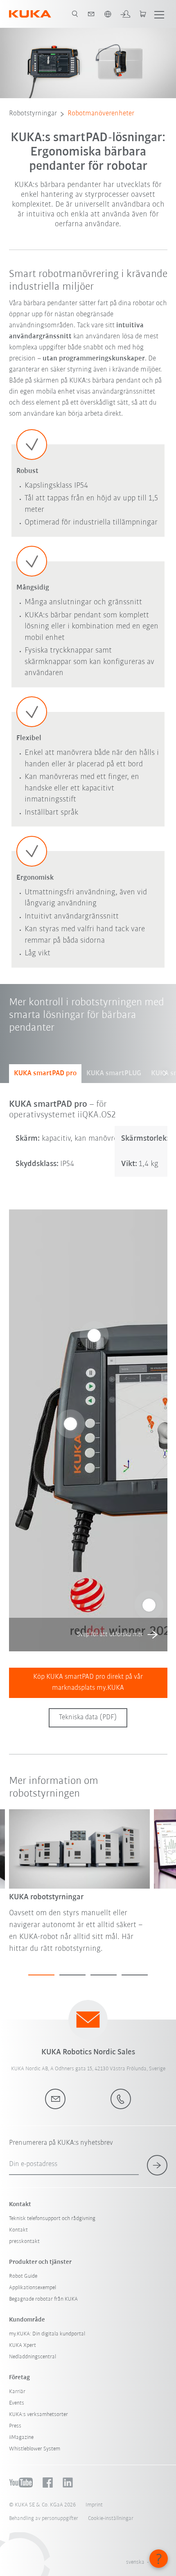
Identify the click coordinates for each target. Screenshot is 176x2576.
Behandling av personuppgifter (44, 2519)
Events (17, 2403)
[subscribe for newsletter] (157, 2165)
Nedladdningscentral (33, 2357)
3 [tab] (104, 1975)
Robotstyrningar (33, 114)
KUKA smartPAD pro (45, 1074)
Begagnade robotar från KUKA (43, 2299)
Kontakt (18, 2230)
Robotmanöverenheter (101, 114)
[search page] (75, 14)
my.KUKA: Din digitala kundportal (47, 2334)
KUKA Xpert (23, 2345)
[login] (125, 14)
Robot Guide (23, 2276)
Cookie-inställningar (111, 2519)
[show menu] (159, 14)
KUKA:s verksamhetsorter (38, 2415)
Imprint (94, 2505)
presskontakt (24, 2242)
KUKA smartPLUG (114, 1074)
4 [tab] (135, 1975)
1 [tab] (41, 1975)
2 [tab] (72, 1975)
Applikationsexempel (33, 2288)
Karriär (17, 2392)
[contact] (91, 14)
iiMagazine (21, 2438)
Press (15, 2426)
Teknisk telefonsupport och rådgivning (52, 2219)
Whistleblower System (35, 2449)
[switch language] (108, 14)
